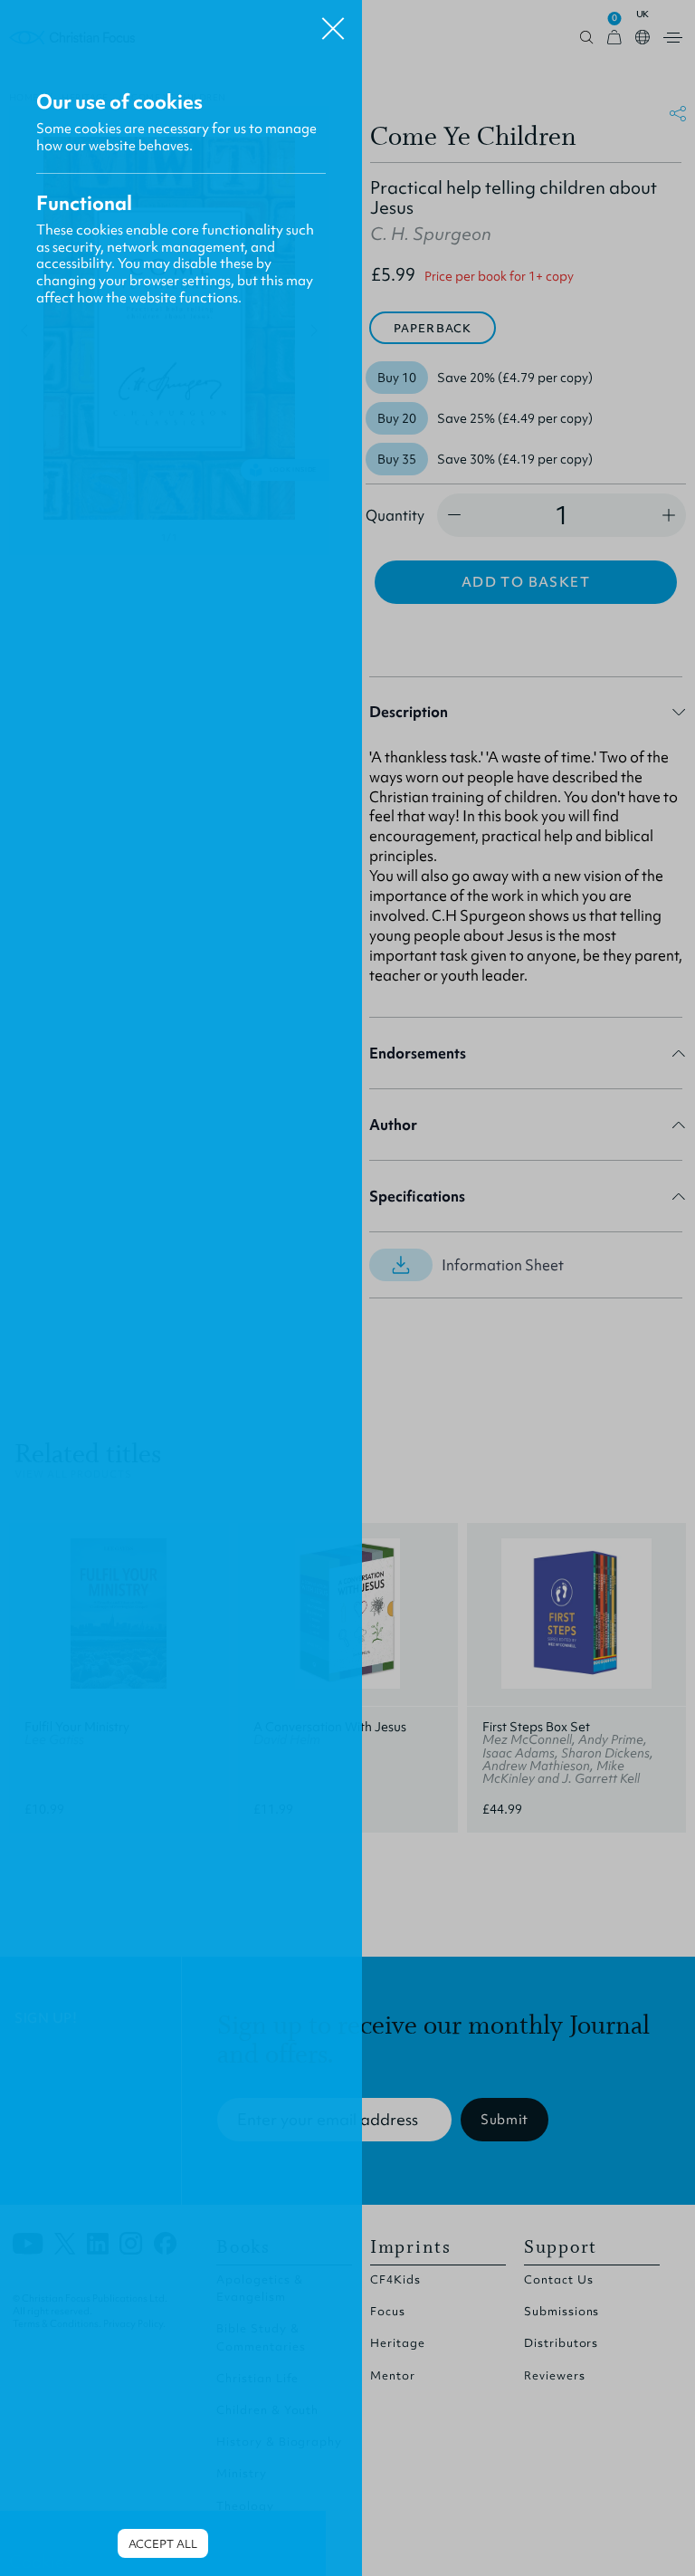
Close (333, 22)
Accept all (163, 2544)
